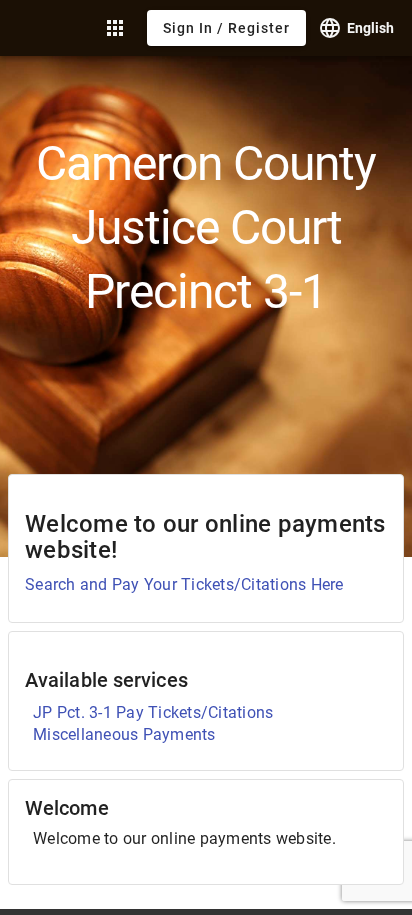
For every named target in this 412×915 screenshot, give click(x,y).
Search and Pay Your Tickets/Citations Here (184, 584)
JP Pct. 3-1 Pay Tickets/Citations (153, 712)
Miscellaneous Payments (124, 734)
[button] (115, 28)
